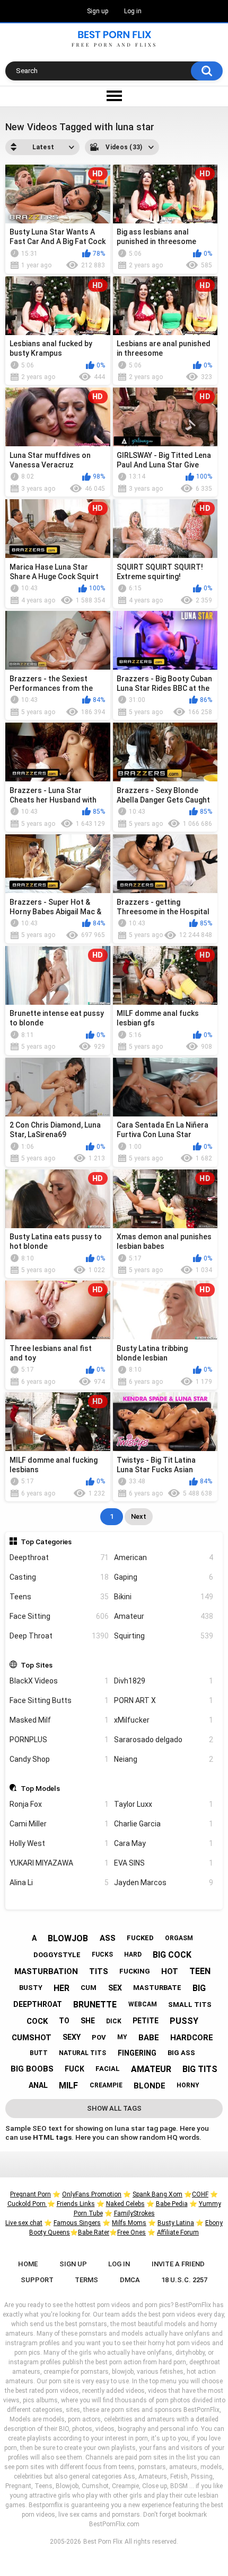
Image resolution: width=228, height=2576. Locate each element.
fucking (135, 1971)
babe (149, 2038)
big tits (200, 2069)
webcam (143, 2004)
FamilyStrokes (134, 2213)
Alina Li (59, 1883)
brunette (95, 2005)
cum (89, 1988)
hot (170, 1971)
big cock (172, 1955)
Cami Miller (59, 1824)
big (199, 1988)
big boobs (32, 2069)
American (164, 1557)
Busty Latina (176, 2223)
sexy (72, 2037)
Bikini (164, 1597)
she (88, 2021)
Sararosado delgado (164, 1740)
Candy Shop (59, 1759)
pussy (184, 2021)
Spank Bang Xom (157, 2194)
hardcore (192, 2038)
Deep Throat (59, 1636)
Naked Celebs (125, 2204)
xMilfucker (164, 1720)
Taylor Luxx (164, 1804)
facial (108, 2069)
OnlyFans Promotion (92, 2194)
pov (99, 2037)
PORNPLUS (59, 1740)
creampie (106, 2085)
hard (133, 1954)
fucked (140, 1938)
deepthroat (38, 2004)
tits (99, 1971)
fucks (102, 1954)
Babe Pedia (172, 2204)
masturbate (157, 1988)
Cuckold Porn (27, 2204)
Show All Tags (114, 2108)
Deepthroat (59, 1557)
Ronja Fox (59, 1804)
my (122, 2037)
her (62, 1988)
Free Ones (131, 2232)
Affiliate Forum (178, 2232)
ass (108, 1938)
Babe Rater (94, 2232)
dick (114, 2021)
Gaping (164, 1577)
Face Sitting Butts (59, 1700)
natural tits (82, 2053)
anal (38, 2085)
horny (188, 2085)
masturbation (46, 1971)
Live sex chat (24, 2223)
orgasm (179, 1938)
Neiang (164, 1759)
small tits (190, 2005)
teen (200, 1971)
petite (146, 2021)
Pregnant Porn (30, 2194)
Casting (59, 1577)
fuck (74, 2069)
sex (115, 1988)
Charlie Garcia (164, 1824)
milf (68, 2086)
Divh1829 (164, 1681)
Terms (86, 2280)
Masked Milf (59, 1720)
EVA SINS (164, 1863)
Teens (59, 1597)
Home (28, 2264)
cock (37, 2021)
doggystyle (57, 1955)
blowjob (68, 1938)
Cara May (164, 1843)
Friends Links (76, 2204)
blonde (150, 2086)
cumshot (32, 2038)
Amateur (164, 1616)
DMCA (130, 2280)
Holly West (59, 1843)
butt (39, 2053)
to (64, 2021)
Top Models (40, 1788)
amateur (151, 2069)
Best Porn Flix (103, 2542)
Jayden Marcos (164, 1883)
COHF (200, 2194)
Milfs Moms (129, 2223)
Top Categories (46, 1542)
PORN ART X (164, 1700)
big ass (181, 2053)
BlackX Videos (59, 1681)
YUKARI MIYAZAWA (59, 1863)
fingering (137, 2053)
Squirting (164, 1636)
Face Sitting (59, 1616)
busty (31, 1988)
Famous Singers (77, 2223)
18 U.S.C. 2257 (184, 2280)
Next (139, 1516)
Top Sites (37, 1665)
